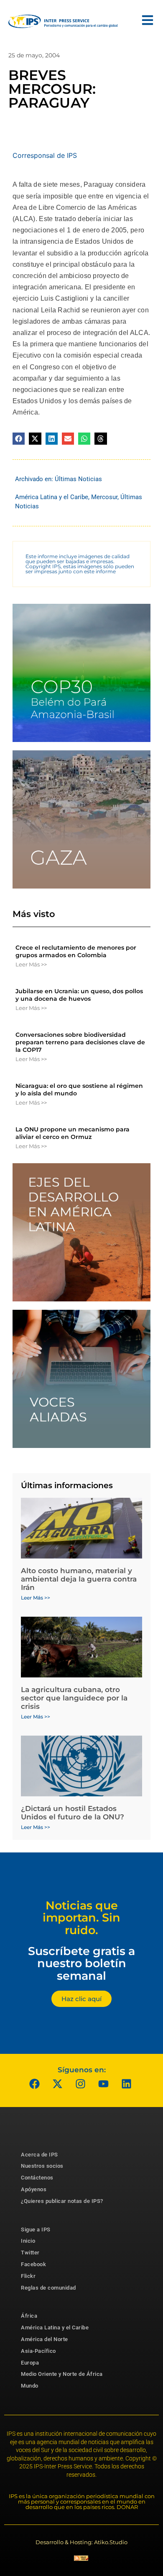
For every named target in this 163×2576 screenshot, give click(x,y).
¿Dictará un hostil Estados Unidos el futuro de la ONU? (73, 1813)
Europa (30, 2363)
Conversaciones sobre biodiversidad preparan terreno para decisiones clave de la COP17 (80, 1042)
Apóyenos (34, 2189)
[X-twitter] (58, 2084)
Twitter (30, 2253)
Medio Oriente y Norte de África (62, 2374)
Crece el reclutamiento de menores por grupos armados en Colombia (76, 951)
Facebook (33, 2264)
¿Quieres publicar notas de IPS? (62, 2201)
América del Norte (45, 2339)
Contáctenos (37, 2178)
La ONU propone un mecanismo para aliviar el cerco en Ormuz (73, 1133)
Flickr (28, 2276)
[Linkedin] (127, 2084)
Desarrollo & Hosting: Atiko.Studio (81, 2542)
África (29, 2316)
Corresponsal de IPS (45, 155)
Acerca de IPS (39, 2155)
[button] (19, 439)
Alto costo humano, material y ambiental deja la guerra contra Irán (79, 1579)
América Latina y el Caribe (52, 497)
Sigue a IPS (36, 2230)
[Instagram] (81, 2084)
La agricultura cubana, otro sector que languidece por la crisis (74, 1698)
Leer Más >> (31, 964)
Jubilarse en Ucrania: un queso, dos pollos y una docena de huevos (79, 995)
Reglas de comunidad (48, 2288)
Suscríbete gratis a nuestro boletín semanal (81, 1963)
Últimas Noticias (78, 479)
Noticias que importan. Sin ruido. (81, 1918)
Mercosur (104, 497)
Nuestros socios (42, 2166)
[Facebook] (35, 2084)
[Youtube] (104, 2084)
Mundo (30, 2386)
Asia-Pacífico (38, 2351)
